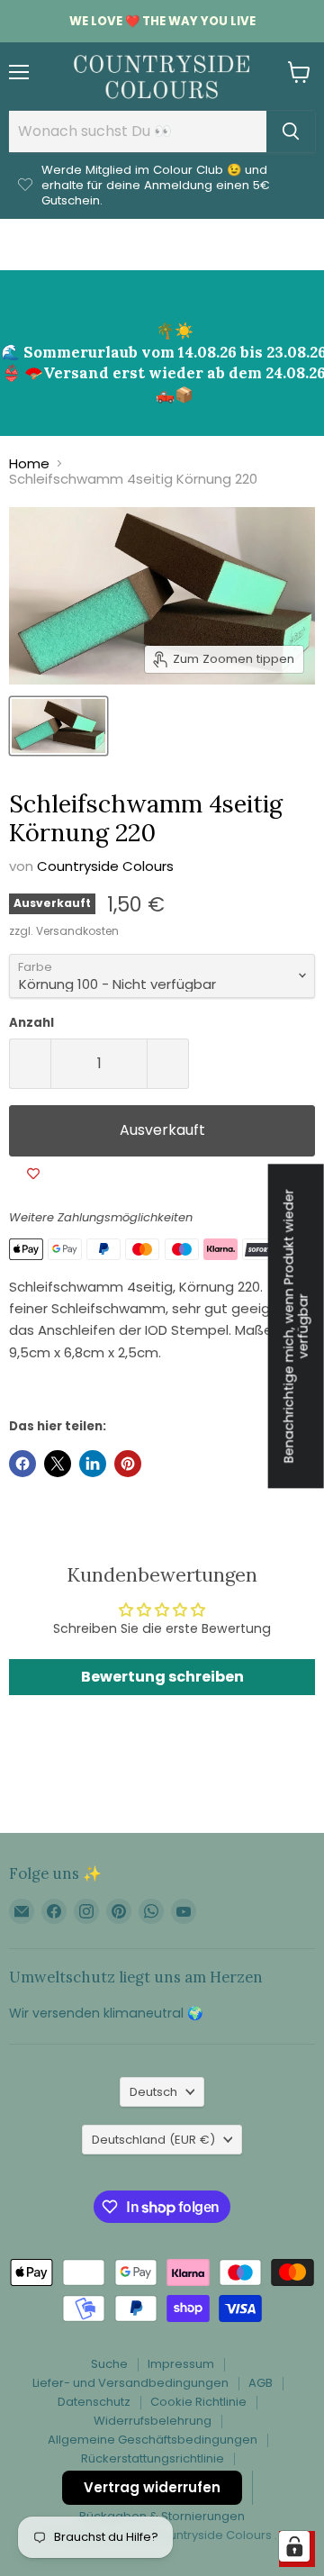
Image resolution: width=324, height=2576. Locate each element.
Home (29, 463)
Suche (109, 2364)
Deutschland (153, 2140)
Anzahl (31, 1023)
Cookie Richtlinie (198, 2402)
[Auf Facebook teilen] (22, 1464)
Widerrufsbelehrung (153, 2421)
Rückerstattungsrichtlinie (153, 2458)
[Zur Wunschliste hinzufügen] (33, 1175)
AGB (261, 2383)
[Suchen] (291, 132)
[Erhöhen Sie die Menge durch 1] (168, 1064)
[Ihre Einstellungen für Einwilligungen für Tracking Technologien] (294, 2546)
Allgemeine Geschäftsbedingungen (153, 2440)
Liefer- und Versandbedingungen (130, 2383)
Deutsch (153, 2092)
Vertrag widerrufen (152, 2487)
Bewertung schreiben (162, 1677)
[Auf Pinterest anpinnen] (128, 1464)
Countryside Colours (105, 866)
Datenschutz (94, 2402)
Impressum (181, 2364)
